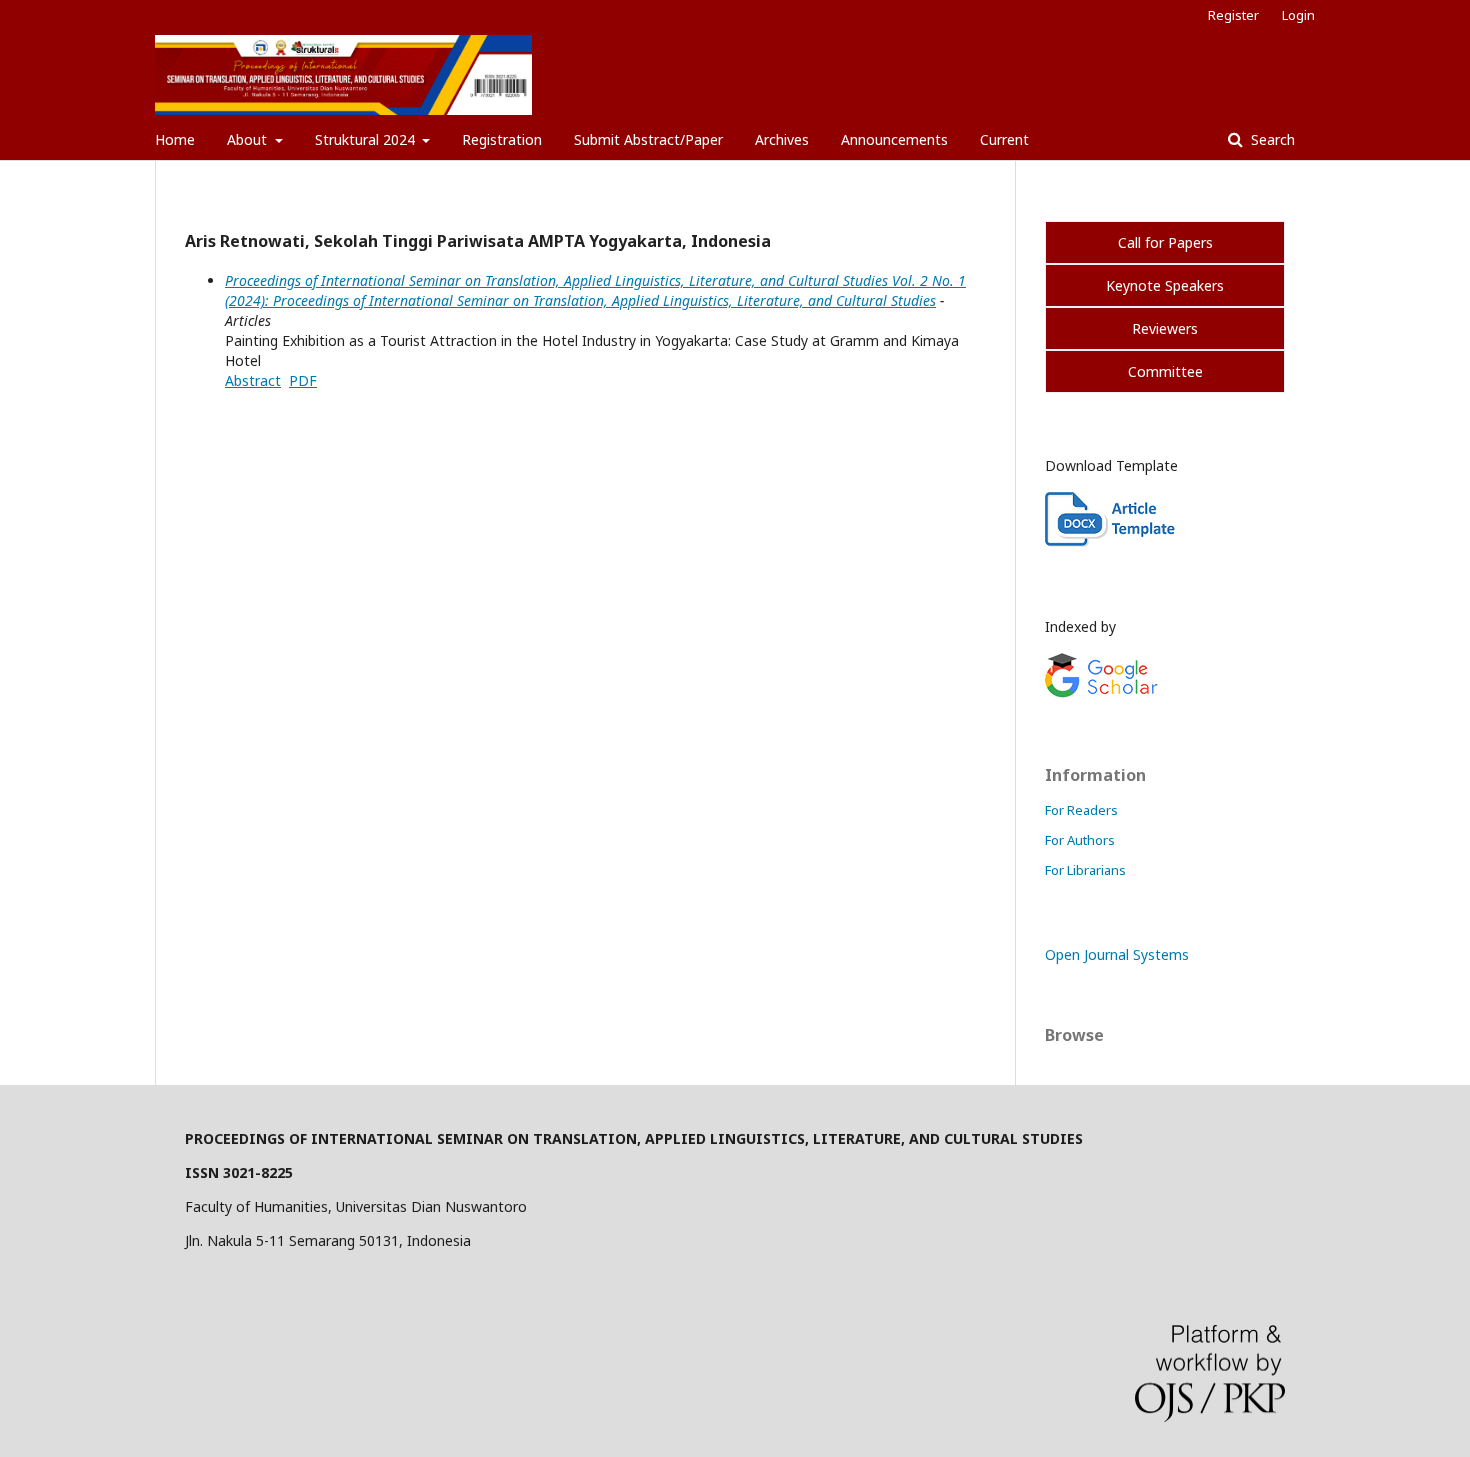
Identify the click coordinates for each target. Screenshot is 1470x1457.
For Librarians (1085, 870)
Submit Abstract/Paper (648, 139)
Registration (502, 139)
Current (1004, 139)
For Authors (1080, 840)
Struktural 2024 (367, 139)
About (249, 139)
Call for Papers (1165, 242)
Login (1298, 15)
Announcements (894, 139)
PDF (303, 380)
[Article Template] (1111, 541)
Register (1233, 15)
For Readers (1081, 810)
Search (1271, 139)
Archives (782, 139)
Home (175, 139)
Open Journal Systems (1117, 954)
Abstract (253, 380)
